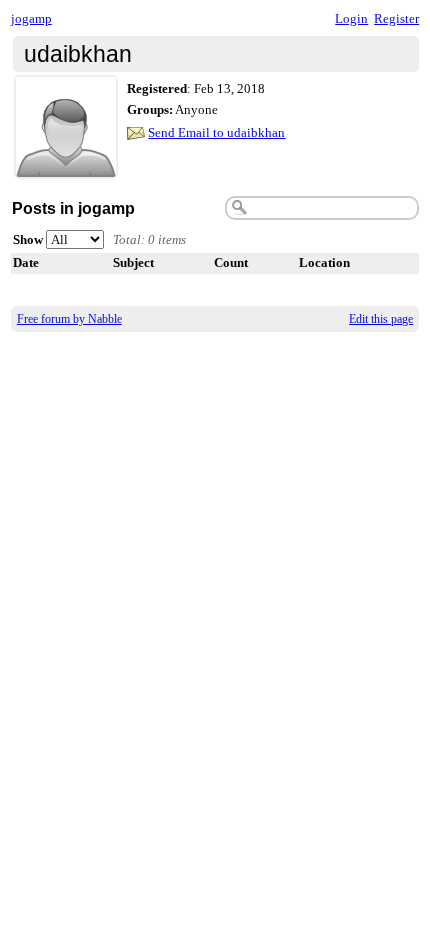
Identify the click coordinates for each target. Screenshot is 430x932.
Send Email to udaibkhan (216, 132)
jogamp (31, 18)
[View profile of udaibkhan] (66, 166)
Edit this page (381, 319)
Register (396, 18)
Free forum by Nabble (69, 319)
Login (351, 18)
